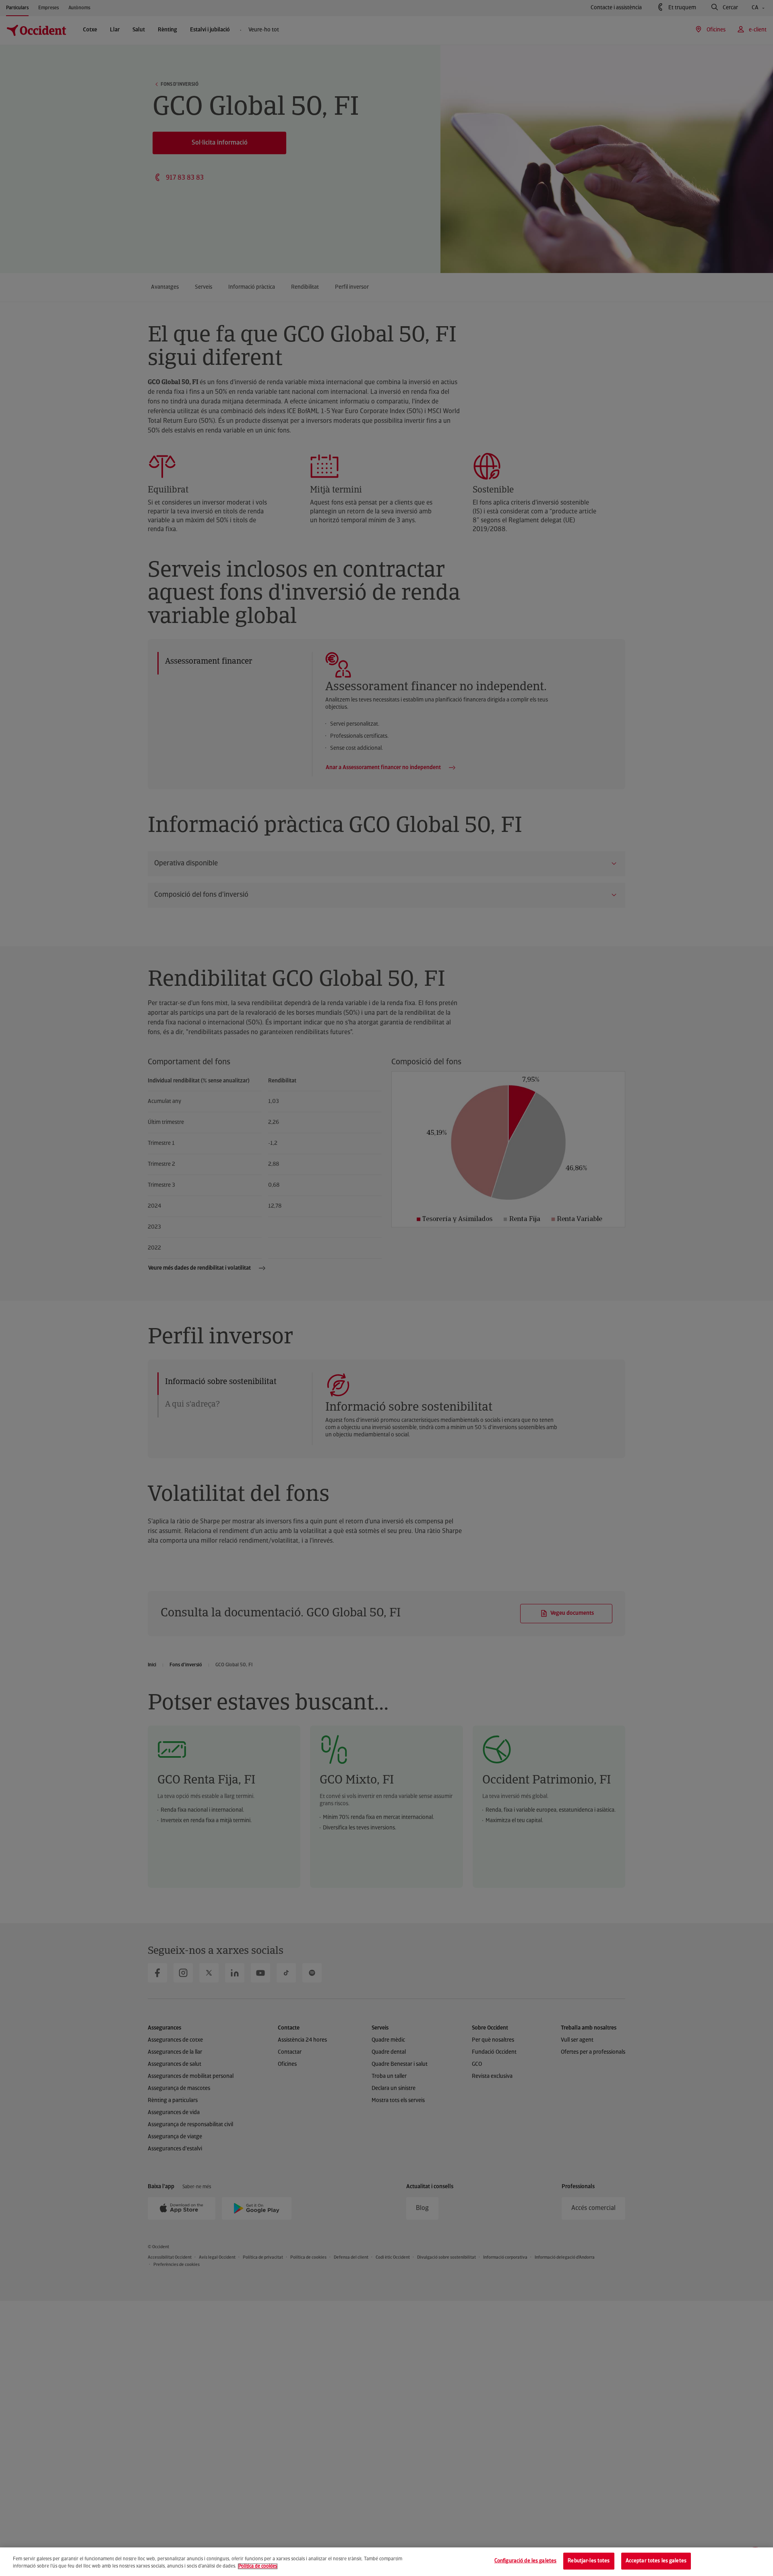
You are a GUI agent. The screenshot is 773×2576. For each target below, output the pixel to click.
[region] (386, 2562)
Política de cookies (258, 2566)
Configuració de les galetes (526, 2561)
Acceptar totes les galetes (656, 2561)
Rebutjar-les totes (589, 2561)
